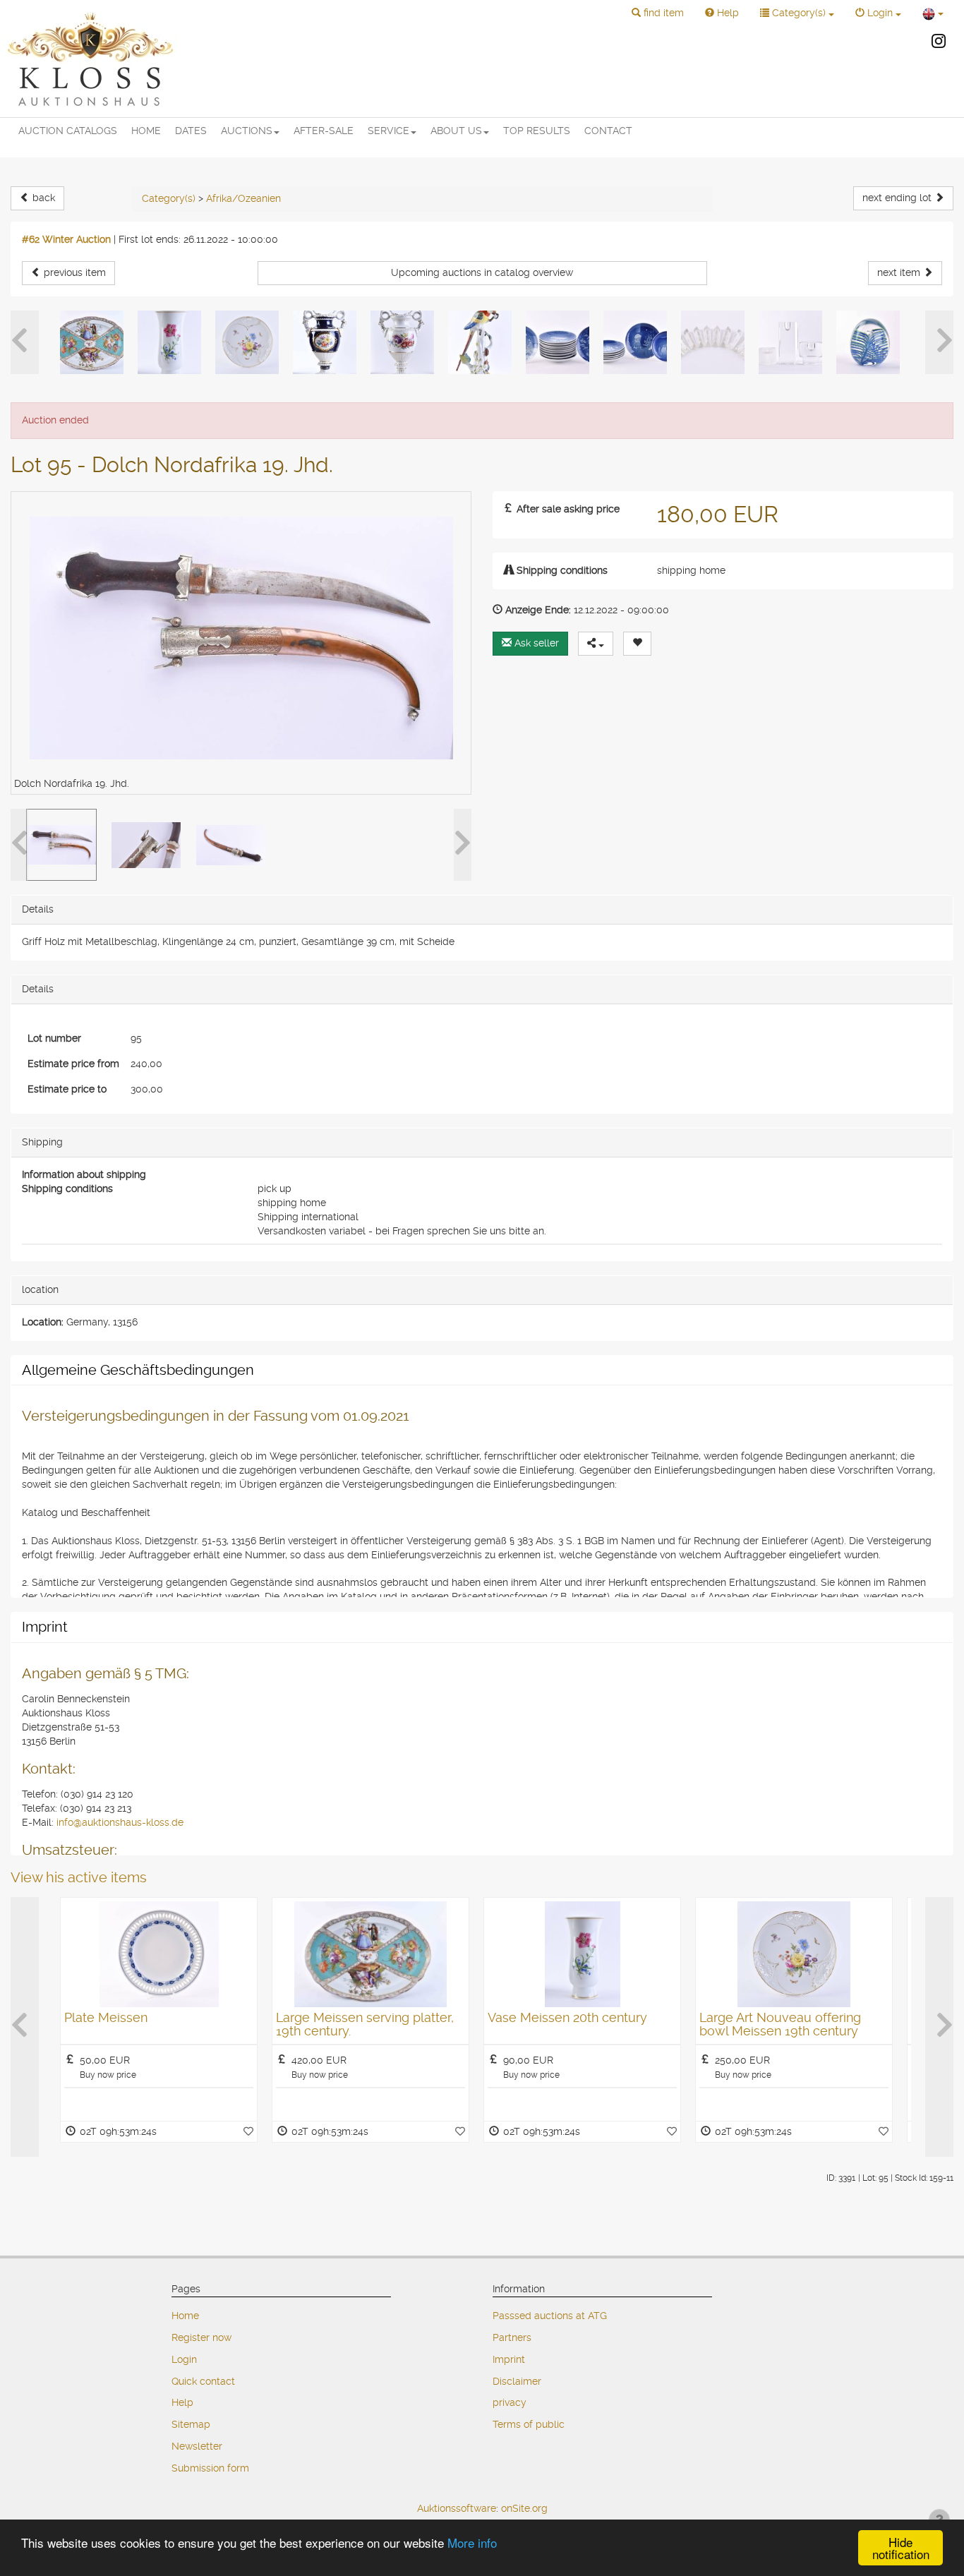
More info (472, 2542)
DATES (191, 131)
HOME (146, 131)
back (42, 198)
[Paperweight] (868, 342)
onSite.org (524, 2508)
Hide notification (901, 2548)
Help (182, 2402)
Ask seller (535, 643)
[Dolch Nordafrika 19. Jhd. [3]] (231, 845)
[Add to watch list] (637, 644)
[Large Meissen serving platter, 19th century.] (92, 342)
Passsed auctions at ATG (550, 2316)
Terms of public (529, 2424)
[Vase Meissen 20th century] (169, 342)
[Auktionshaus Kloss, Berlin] (90, 59)
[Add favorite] (248, 2131)
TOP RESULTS (537, 131)
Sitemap (191, 2424)
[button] (658, 13)
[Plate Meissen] (159, 1954)
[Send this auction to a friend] (596, 644)
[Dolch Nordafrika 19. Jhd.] (61, 845)
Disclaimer (517, 2381)
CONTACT (608, 131)
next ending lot (898, 198)
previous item (73, 272)
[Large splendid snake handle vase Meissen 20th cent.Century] (325, 342)
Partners (512, 2337)
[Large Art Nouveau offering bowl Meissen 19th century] (247, 342)
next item (900, 272)
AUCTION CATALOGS (68, 131)
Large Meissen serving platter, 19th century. (365, 2024)
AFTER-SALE (324, 131)
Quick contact (203, 2381)
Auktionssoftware (457, 2508)
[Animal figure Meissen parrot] (480, 342)
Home (185, 2316)
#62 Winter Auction (66, 239)
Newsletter (197, 2446)
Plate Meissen (106, 2017)
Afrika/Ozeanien (243, 198)
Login (184, 2359)
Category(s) (169, 198)
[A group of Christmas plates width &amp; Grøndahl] (558, 342)
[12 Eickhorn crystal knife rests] (713, 342)
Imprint (509, 2359)
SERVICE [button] (388, 131)
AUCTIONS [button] (247, 131)
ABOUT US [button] (456, 131)
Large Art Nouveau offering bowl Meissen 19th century (780, 2024)
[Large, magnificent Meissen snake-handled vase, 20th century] (402, 342)
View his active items (79, 1877)
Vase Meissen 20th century (567, 2017)
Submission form (210, 2468)
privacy (510, 2402)
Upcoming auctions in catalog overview (482, 272)
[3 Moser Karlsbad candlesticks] (790, 342)
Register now (201, 2337)
